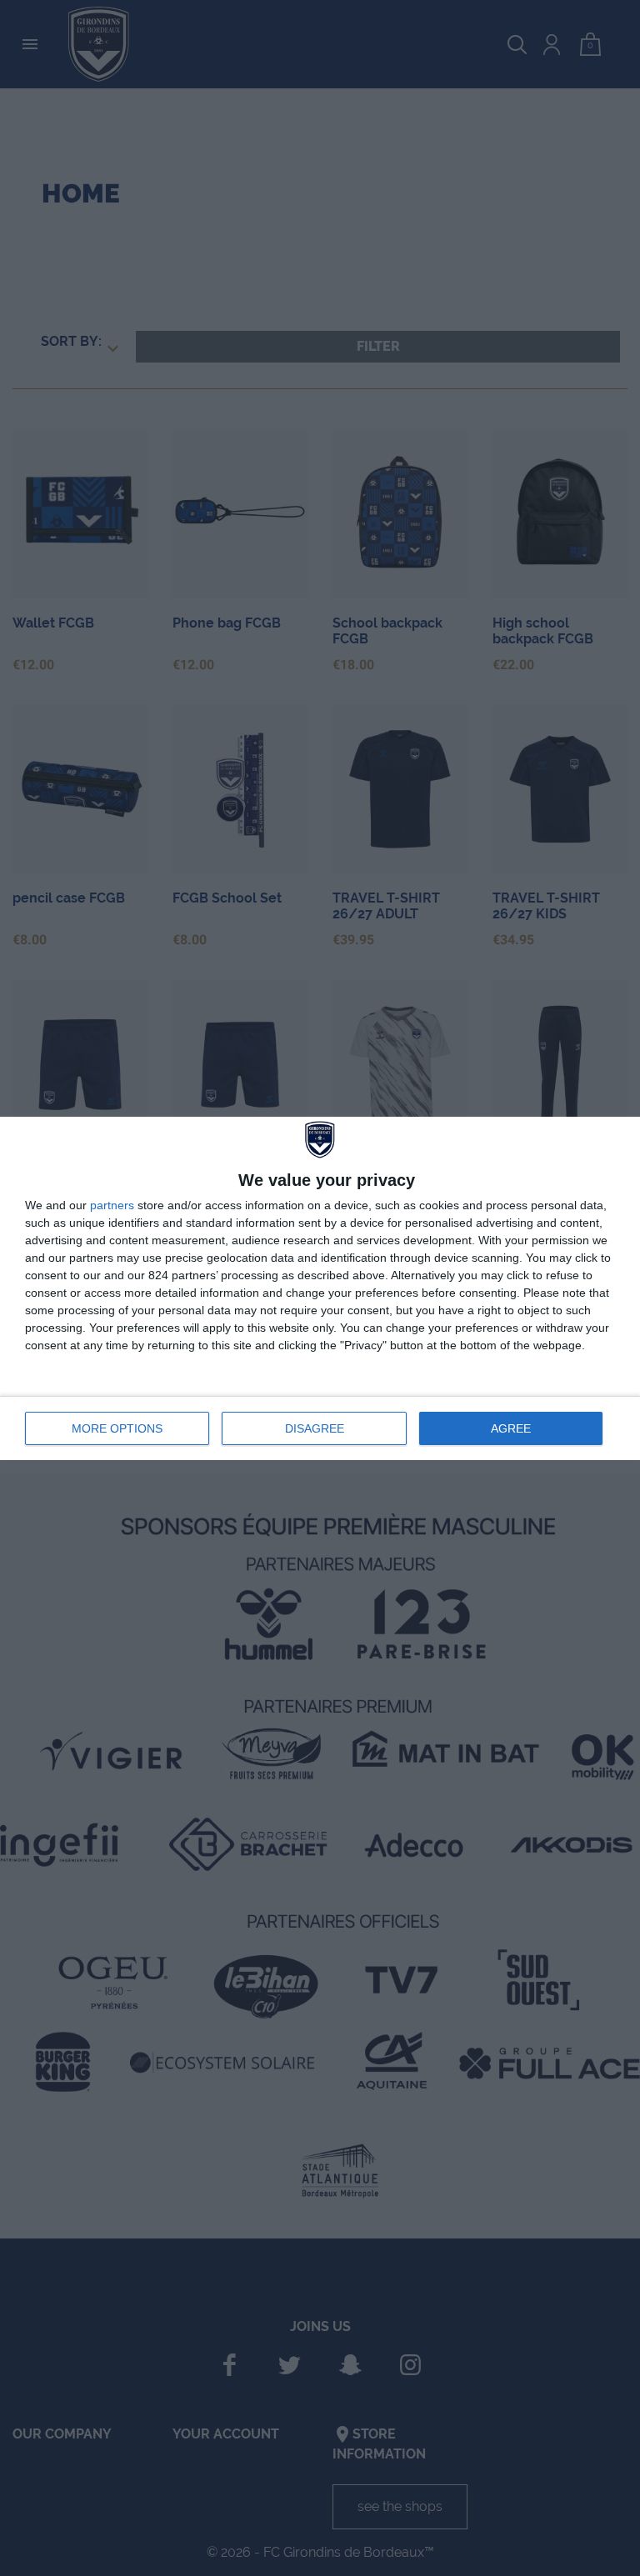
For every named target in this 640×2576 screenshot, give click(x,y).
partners (112, 1205)
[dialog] (320, 1288)
